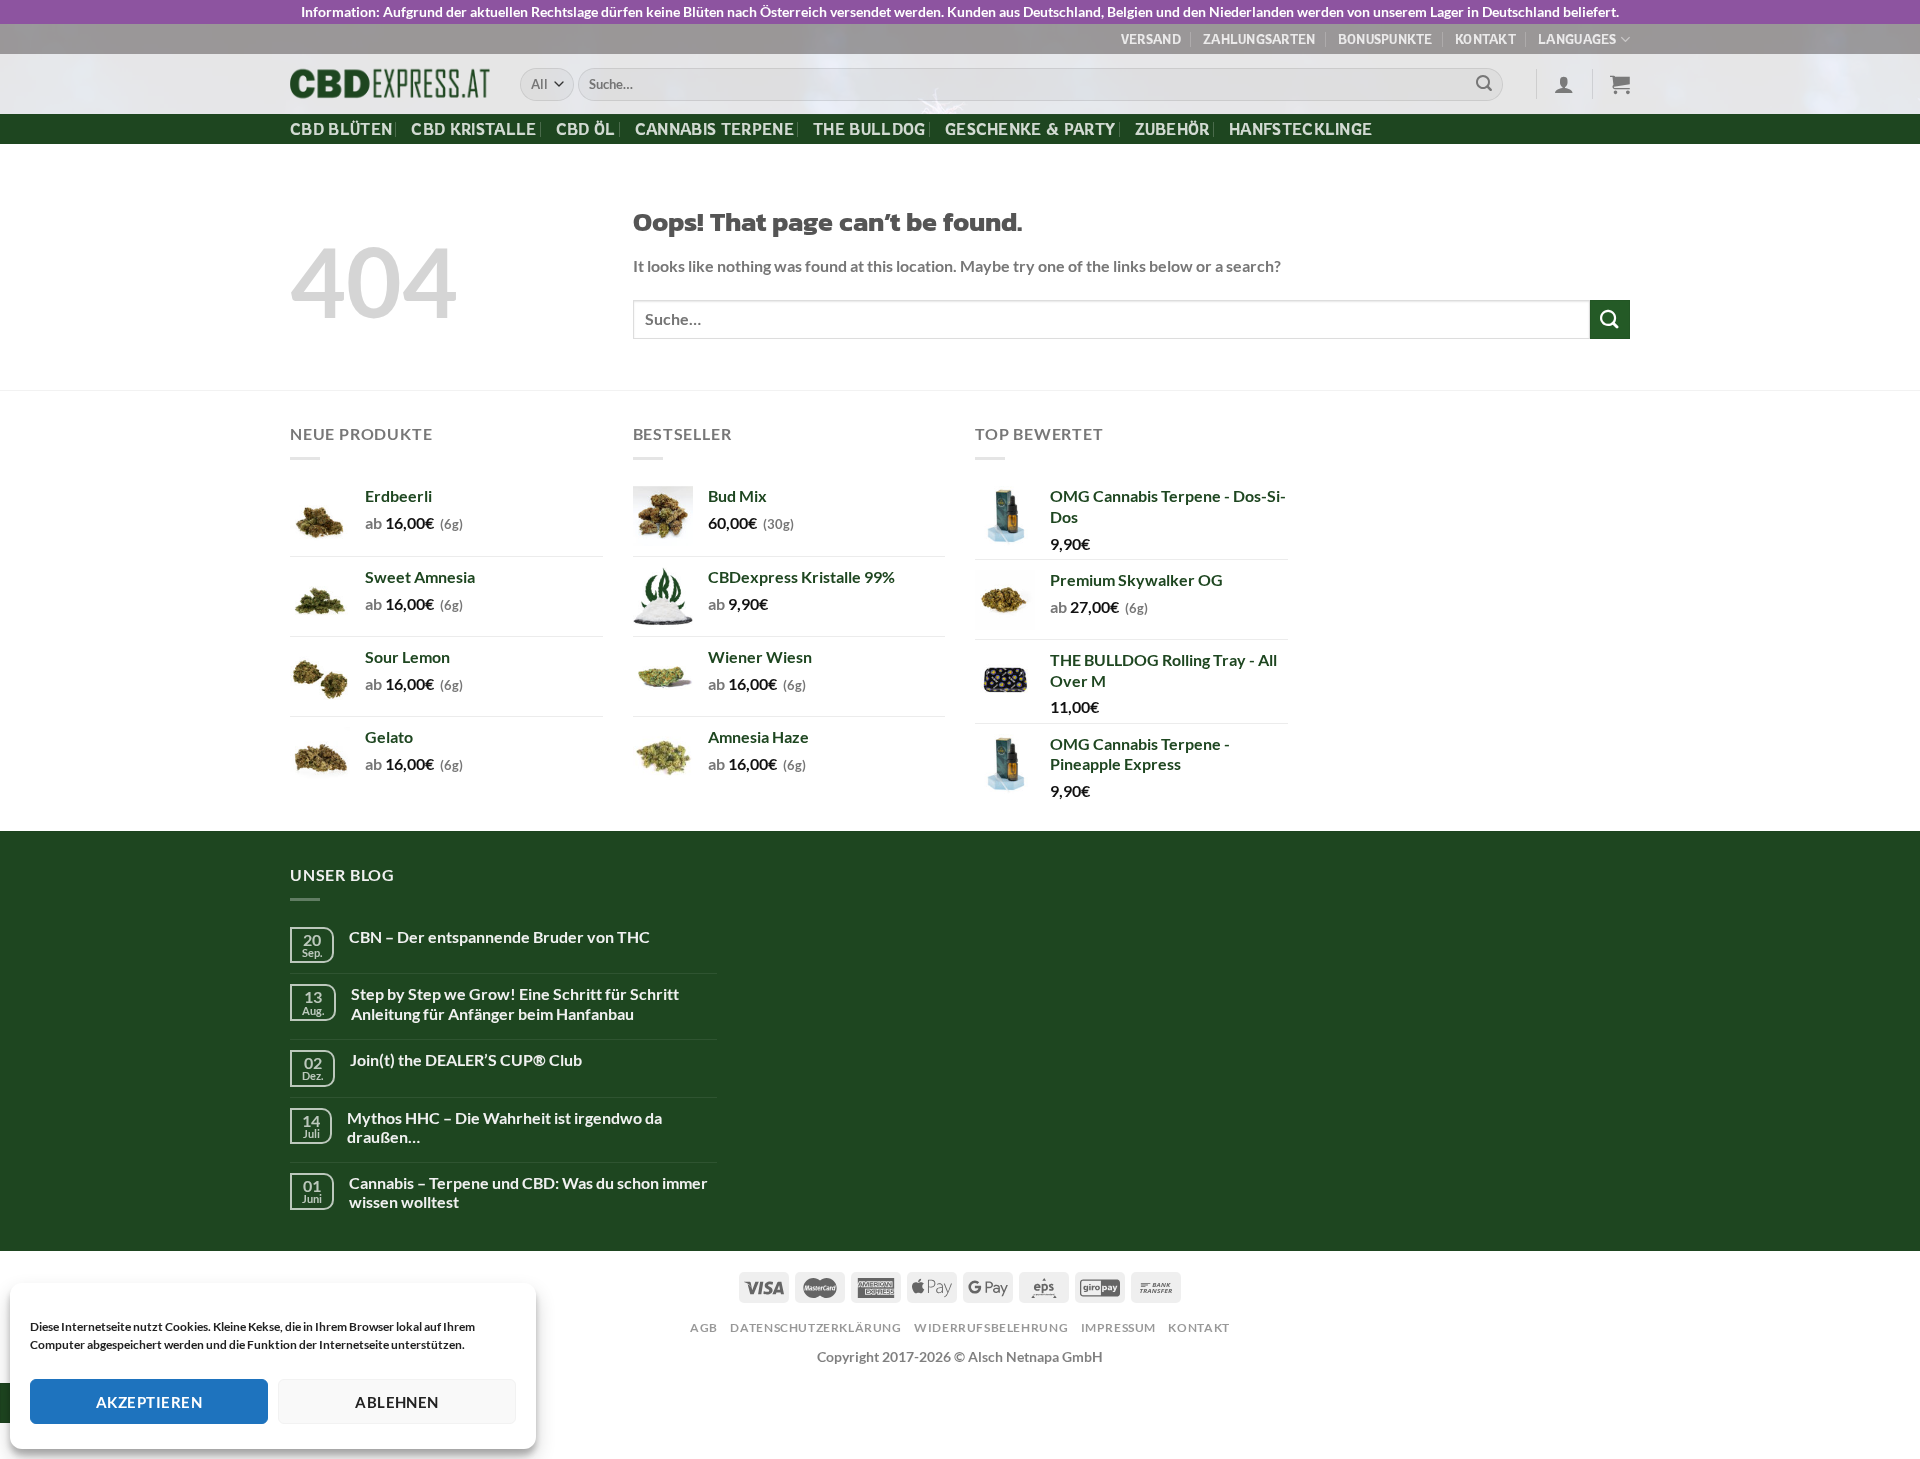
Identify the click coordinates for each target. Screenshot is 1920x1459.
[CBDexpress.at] (390, 84)
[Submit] (1484, 85)
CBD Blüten (341, 129)
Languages (1577, 39)
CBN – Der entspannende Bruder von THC (499, 936)
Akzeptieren (149, 1402)
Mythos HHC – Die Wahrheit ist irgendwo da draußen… (504, 1127)
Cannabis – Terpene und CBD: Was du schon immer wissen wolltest (528, 1192)
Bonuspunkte (1385, 39)
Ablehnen (397, 1402)
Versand (1151, 39)
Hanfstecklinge (1300, 129)
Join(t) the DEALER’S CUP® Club (466, 1059)
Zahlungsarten (1259, 39)
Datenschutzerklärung (815, 1327)
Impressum (1119, 1327)
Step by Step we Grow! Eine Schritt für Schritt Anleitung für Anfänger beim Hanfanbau (515, 1003)
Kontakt (1485, 39)
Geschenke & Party (1030, 129)
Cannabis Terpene (714, 129)
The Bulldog (869, 129)
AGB (704, 1327)
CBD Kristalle (473, 129)
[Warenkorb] (1620, 84)
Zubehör (1172, 129)
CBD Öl (586, 129)
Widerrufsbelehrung (991, 1327)
